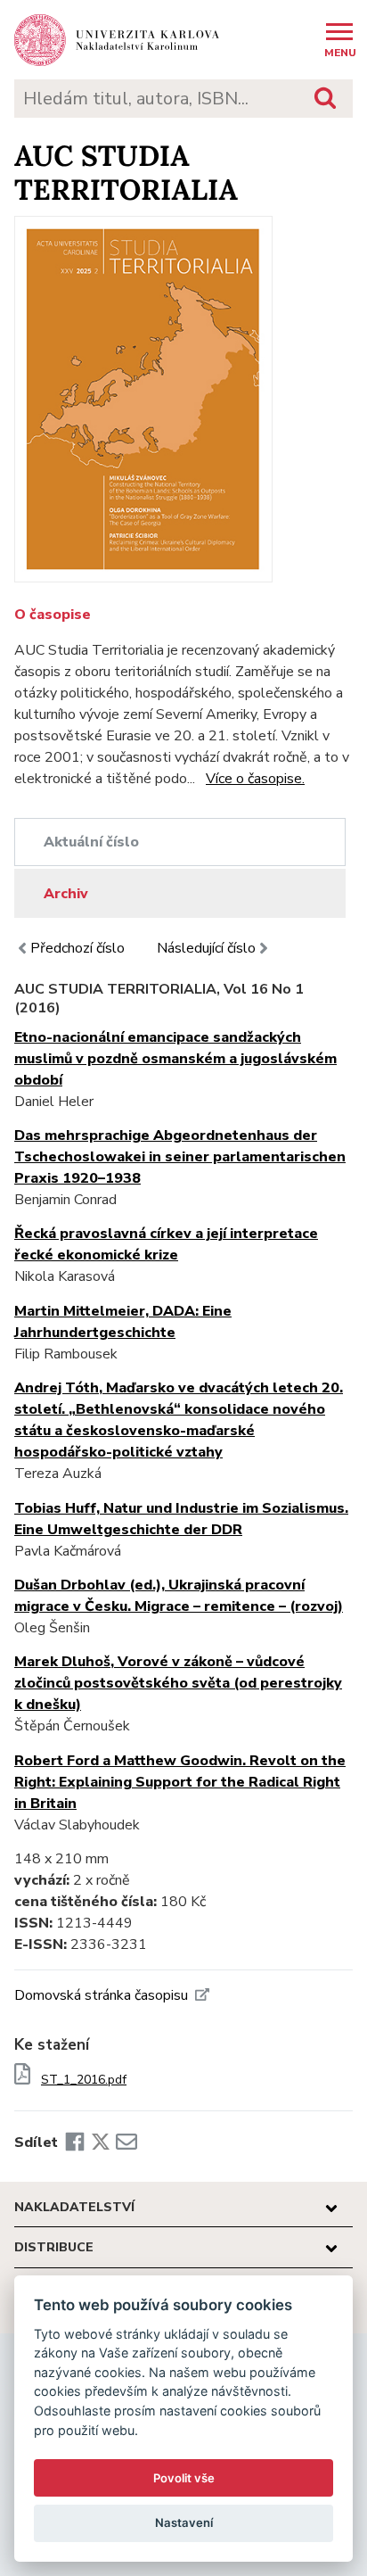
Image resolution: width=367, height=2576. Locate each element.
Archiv (66, 894)
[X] (101, 2143)
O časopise (53, 615)
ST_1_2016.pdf (84, 2080)
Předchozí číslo (77, 948)
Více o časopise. (255, 779)
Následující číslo (206, 948)
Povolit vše (184, 2478)
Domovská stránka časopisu (101, 1995)
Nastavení (184, 2522)
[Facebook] (75, 2143)
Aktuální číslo (91, 842)
